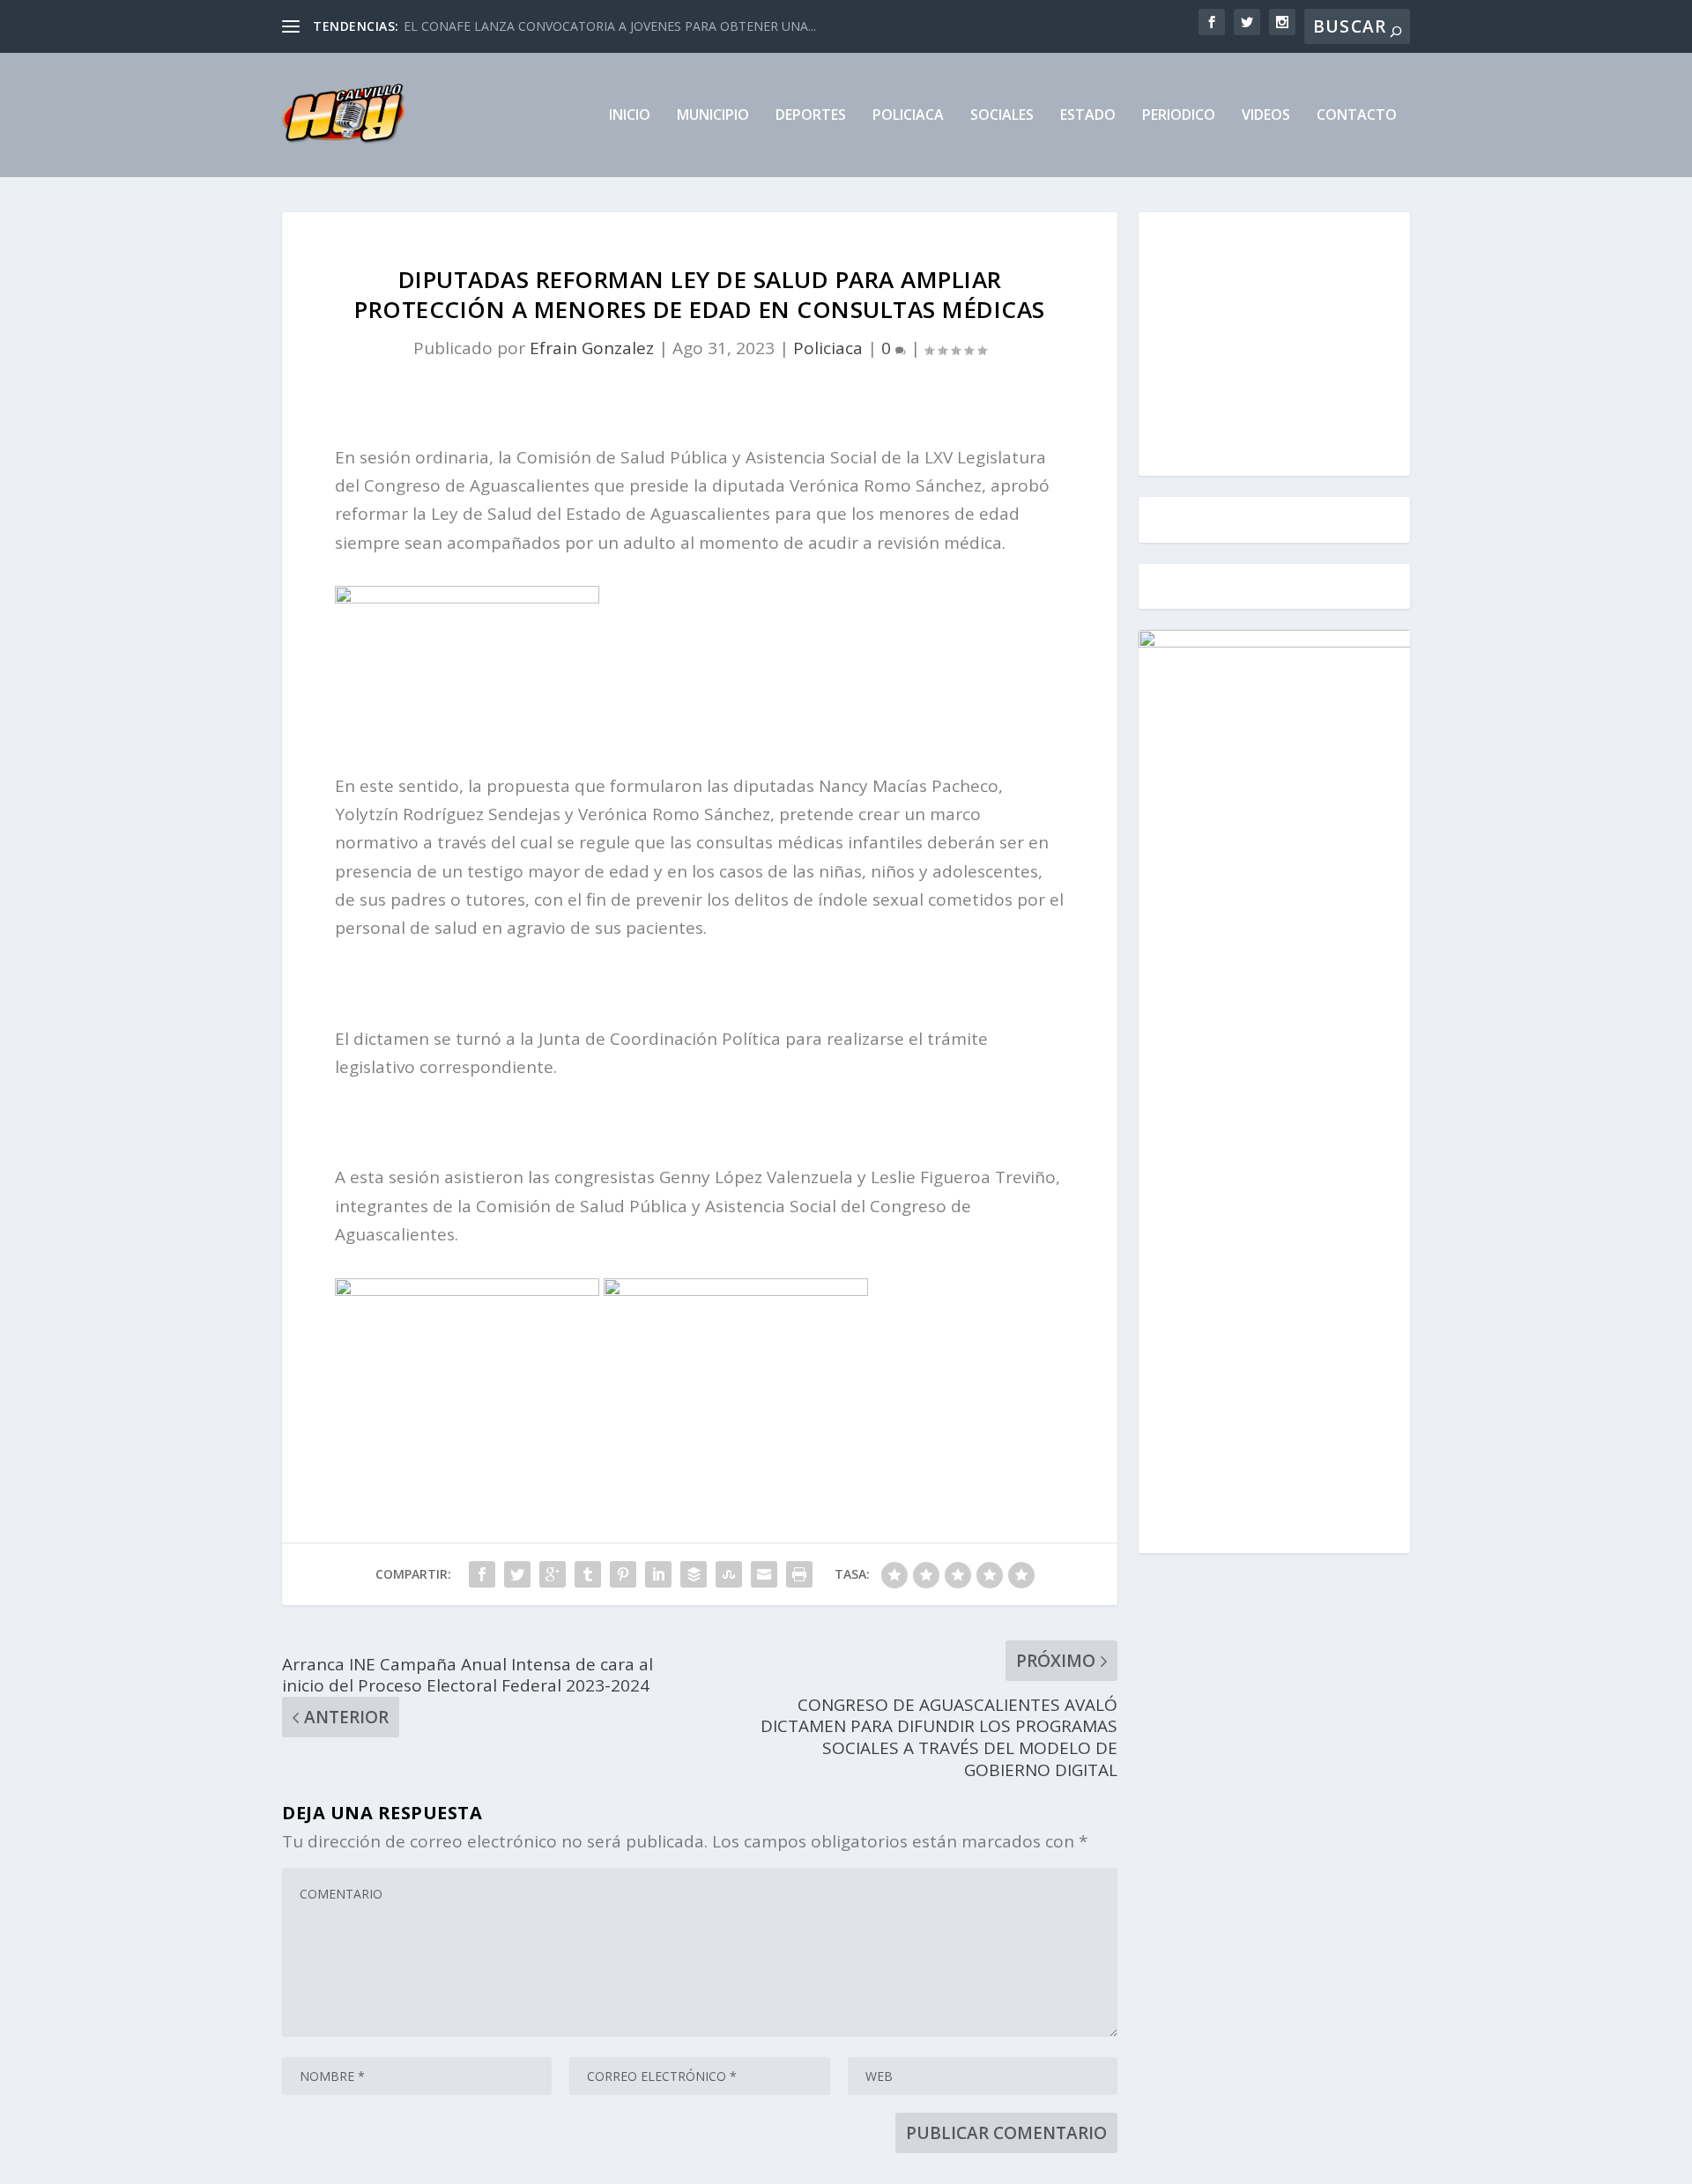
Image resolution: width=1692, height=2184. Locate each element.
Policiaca (908, 116)
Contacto (1357, 116)
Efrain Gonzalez (592, 348)
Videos (1266, 116)
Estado (1088, 116)
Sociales (1002, 116)
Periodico (1179, 116)
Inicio (630, 116)
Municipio (713, 116)
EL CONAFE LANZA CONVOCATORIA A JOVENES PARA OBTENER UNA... (610, 26)
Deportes (811, 116)
